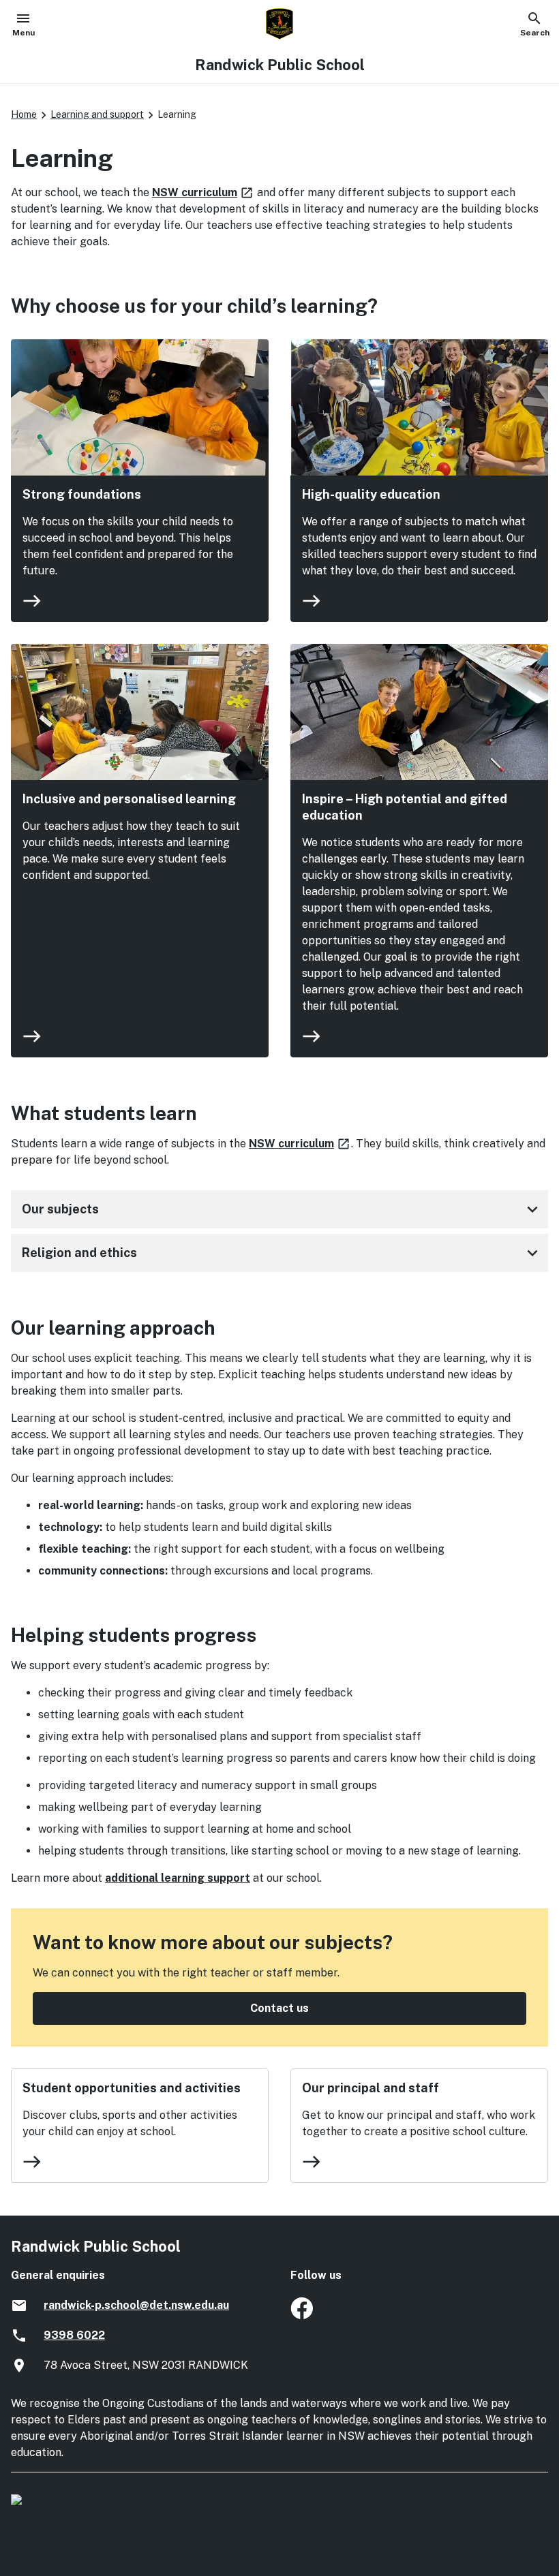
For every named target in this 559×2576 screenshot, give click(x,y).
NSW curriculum (203, 192)
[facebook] (302, 2315)
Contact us (279, 2008)
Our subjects (282, 1209)
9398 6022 (74, 2335)
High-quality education (371, 494)
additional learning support (178, 1878)
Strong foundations (82, 494)
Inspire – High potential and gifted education (405, 807)
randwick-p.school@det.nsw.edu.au (136, 2305)
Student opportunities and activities (132, 2088)
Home (24, 114)
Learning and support (97, 114)
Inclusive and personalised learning (129, 799)
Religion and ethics (282, 1253)
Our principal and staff (371, 2088)
